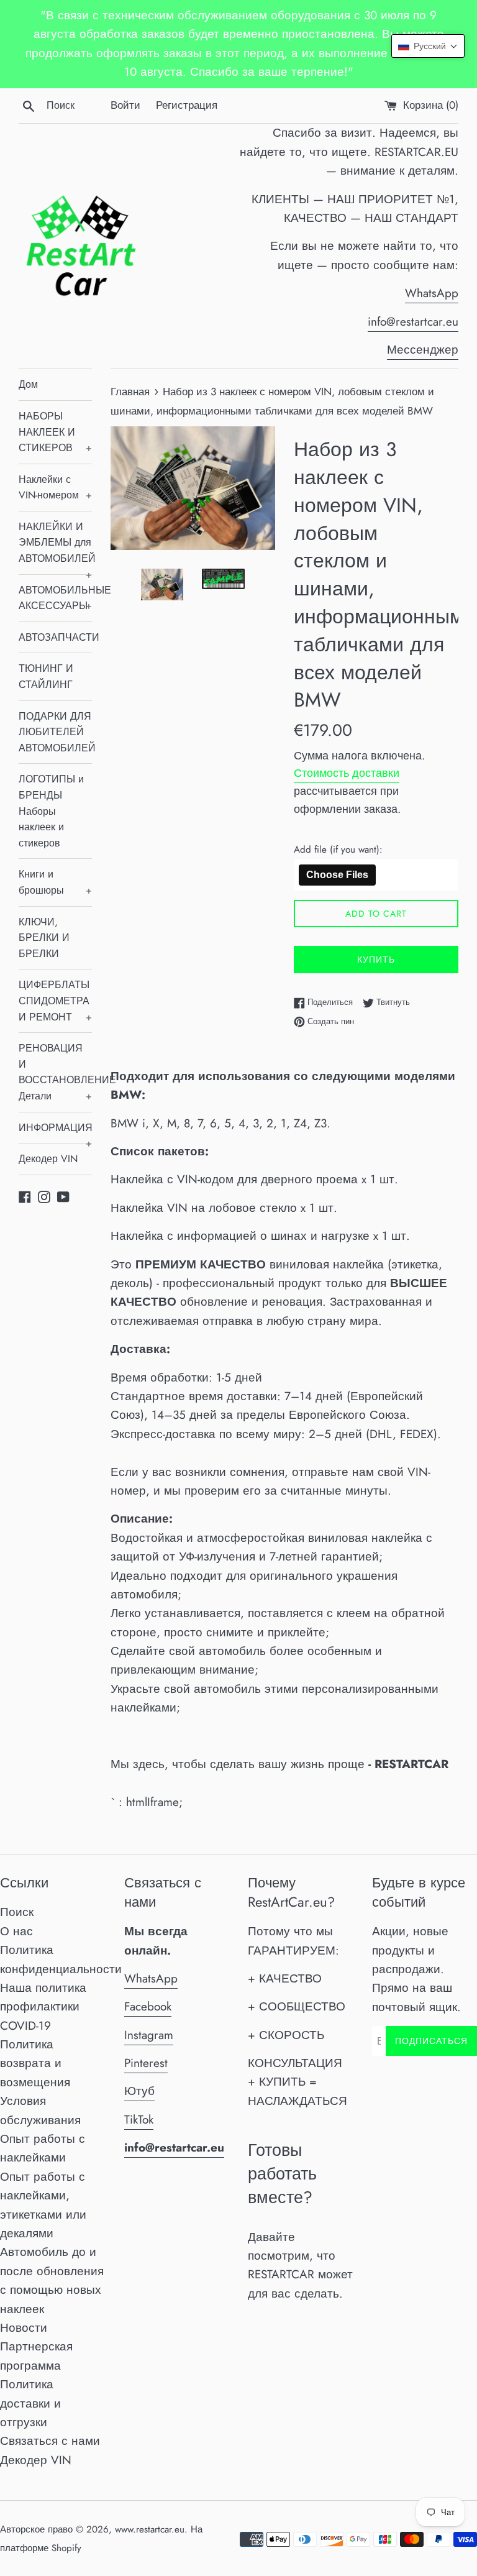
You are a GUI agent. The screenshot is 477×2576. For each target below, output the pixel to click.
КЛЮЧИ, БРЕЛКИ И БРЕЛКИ (44, 938)
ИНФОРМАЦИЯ (55, 1132)
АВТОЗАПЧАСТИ (55, 637)
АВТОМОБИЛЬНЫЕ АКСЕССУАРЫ (55, 598)
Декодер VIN (48, 1159)
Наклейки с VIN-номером (55, 488)
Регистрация (187, 105)
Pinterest (146, 2063)
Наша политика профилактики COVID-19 (43, 2007)
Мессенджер (423, 350)
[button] (428, 46)
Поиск (17, 1912)
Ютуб (139, 2091)
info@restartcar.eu (413, 322)
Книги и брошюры (55, 882)
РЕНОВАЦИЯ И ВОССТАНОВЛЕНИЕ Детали (55, 1072)
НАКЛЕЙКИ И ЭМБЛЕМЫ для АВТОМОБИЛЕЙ (55, 547)
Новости (24, 2328)
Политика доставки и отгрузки (30, 2403)
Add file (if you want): (338, 850)
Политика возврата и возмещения (35, 2063)
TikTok (139, 2120)
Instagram (149, 2035)
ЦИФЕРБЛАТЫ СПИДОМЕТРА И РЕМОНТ (55, 1001)
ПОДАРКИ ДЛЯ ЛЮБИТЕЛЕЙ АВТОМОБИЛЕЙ (55, 732)
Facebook (148, 2006)
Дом (28, 384)
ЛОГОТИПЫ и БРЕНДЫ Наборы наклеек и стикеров (51, 811)
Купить (376, 960)
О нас (16, 1931)
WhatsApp (432, 293)
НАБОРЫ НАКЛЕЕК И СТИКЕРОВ (55, 432)
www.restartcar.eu (150, 2529)
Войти (125, 105)
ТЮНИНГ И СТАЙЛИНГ (46, 676)
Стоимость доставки (347, 773)
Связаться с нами (50, 2441)
